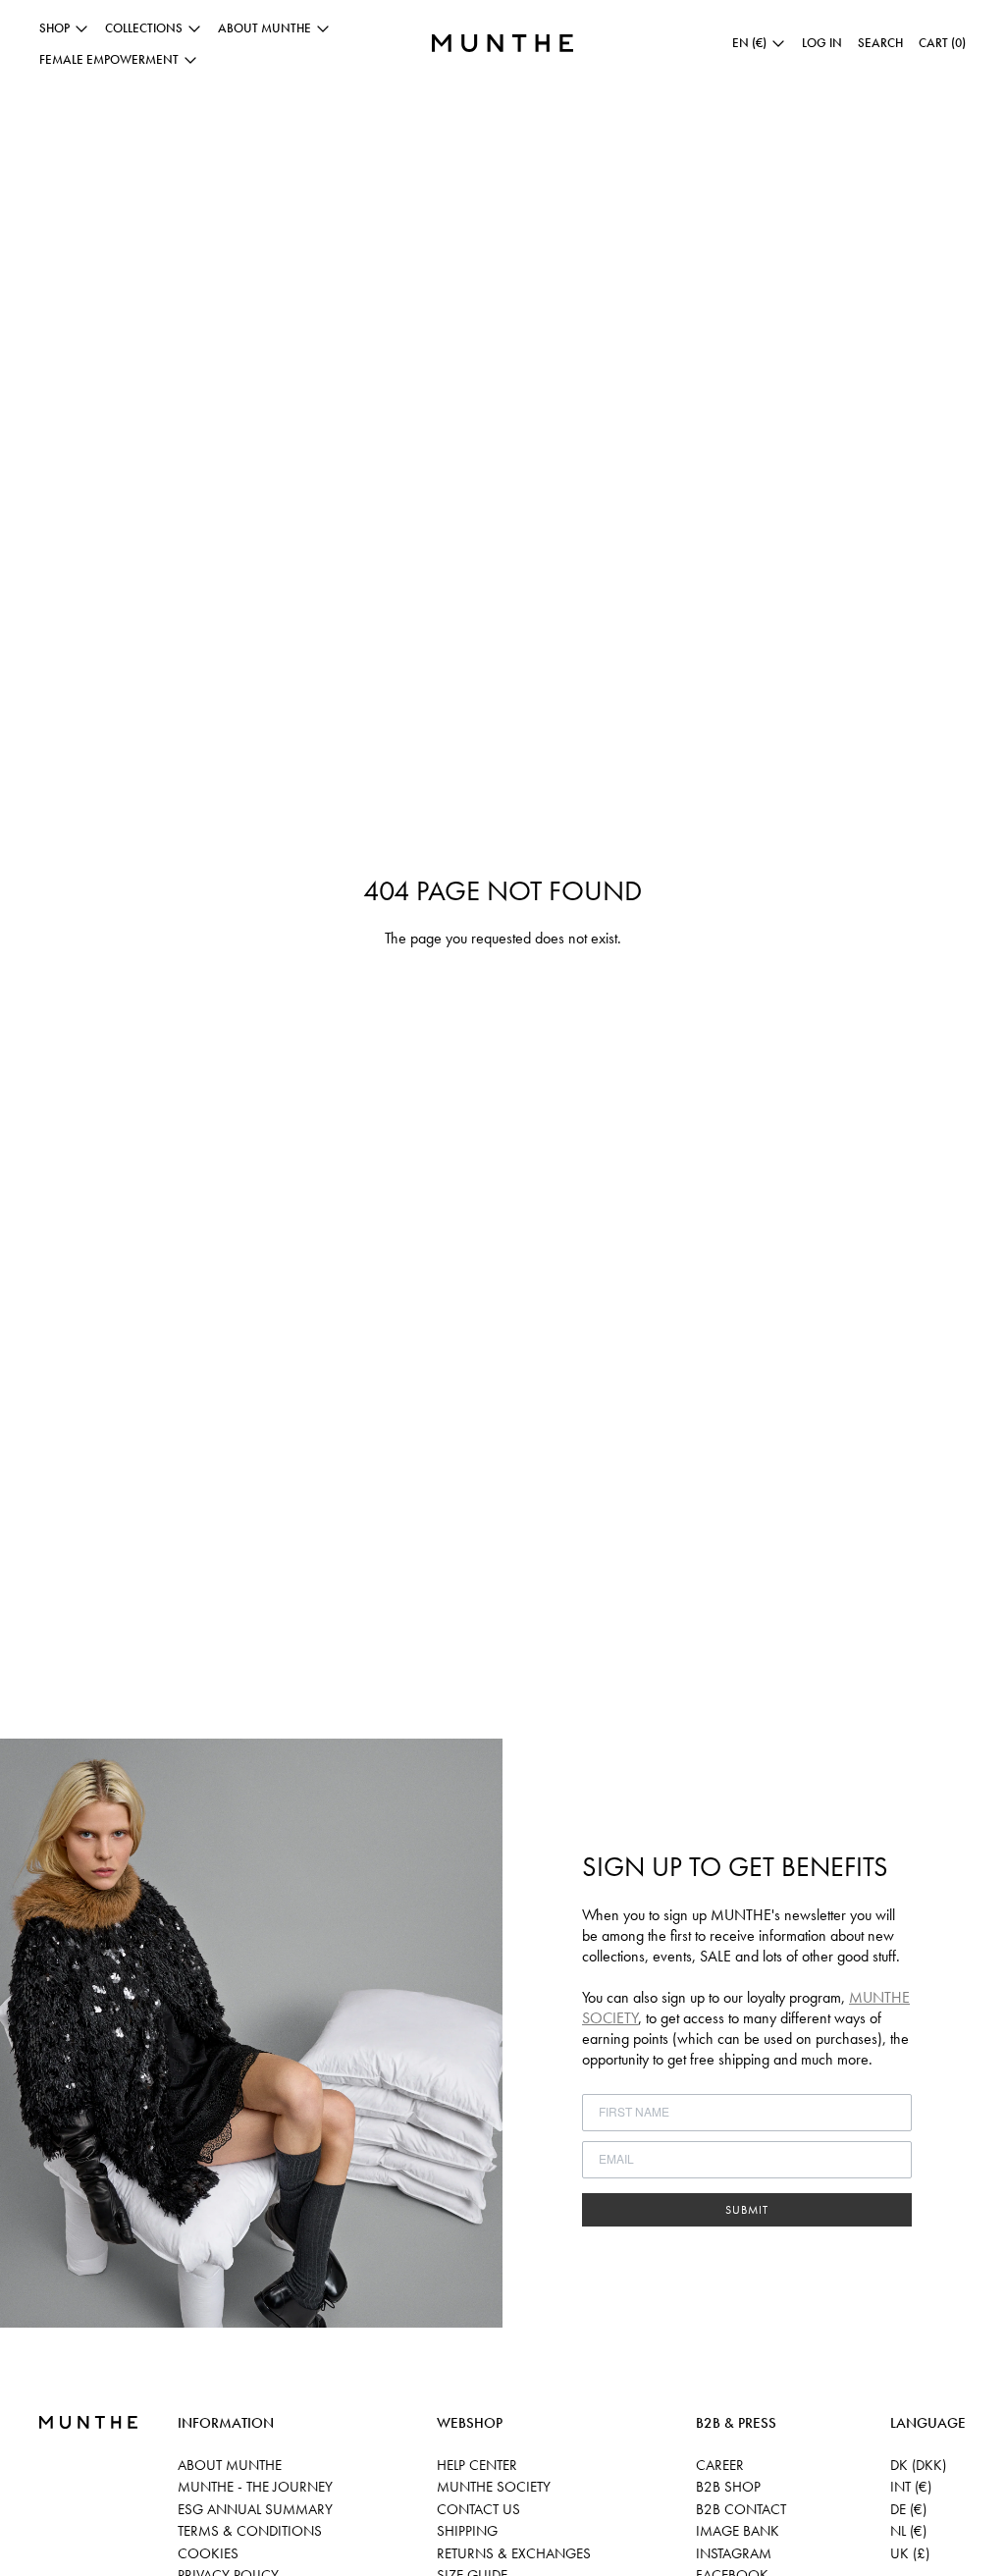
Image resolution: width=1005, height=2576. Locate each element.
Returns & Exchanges (514, 2553)
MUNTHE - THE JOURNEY (255, 2487)
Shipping (467, 2531)
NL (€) (908, 2531)
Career (720, 2465)
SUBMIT (747, 2210)
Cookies (208, 2553)
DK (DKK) (918, 2465)
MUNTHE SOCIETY (494, 2487)
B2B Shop (728, 2487)
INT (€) (911, 2487)
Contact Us (478, 2509)
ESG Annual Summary (255, 2509)
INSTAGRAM (734, 2553)
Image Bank (738, 2531)
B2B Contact (741, 2509)
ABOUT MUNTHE (230, 2465)
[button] (880, 43)
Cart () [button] (942, 43)
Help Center (477, 2465)
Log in (822, 43)
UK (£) (910, 2553)
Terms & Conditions (250, 2531)
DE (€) (908, 2509)
